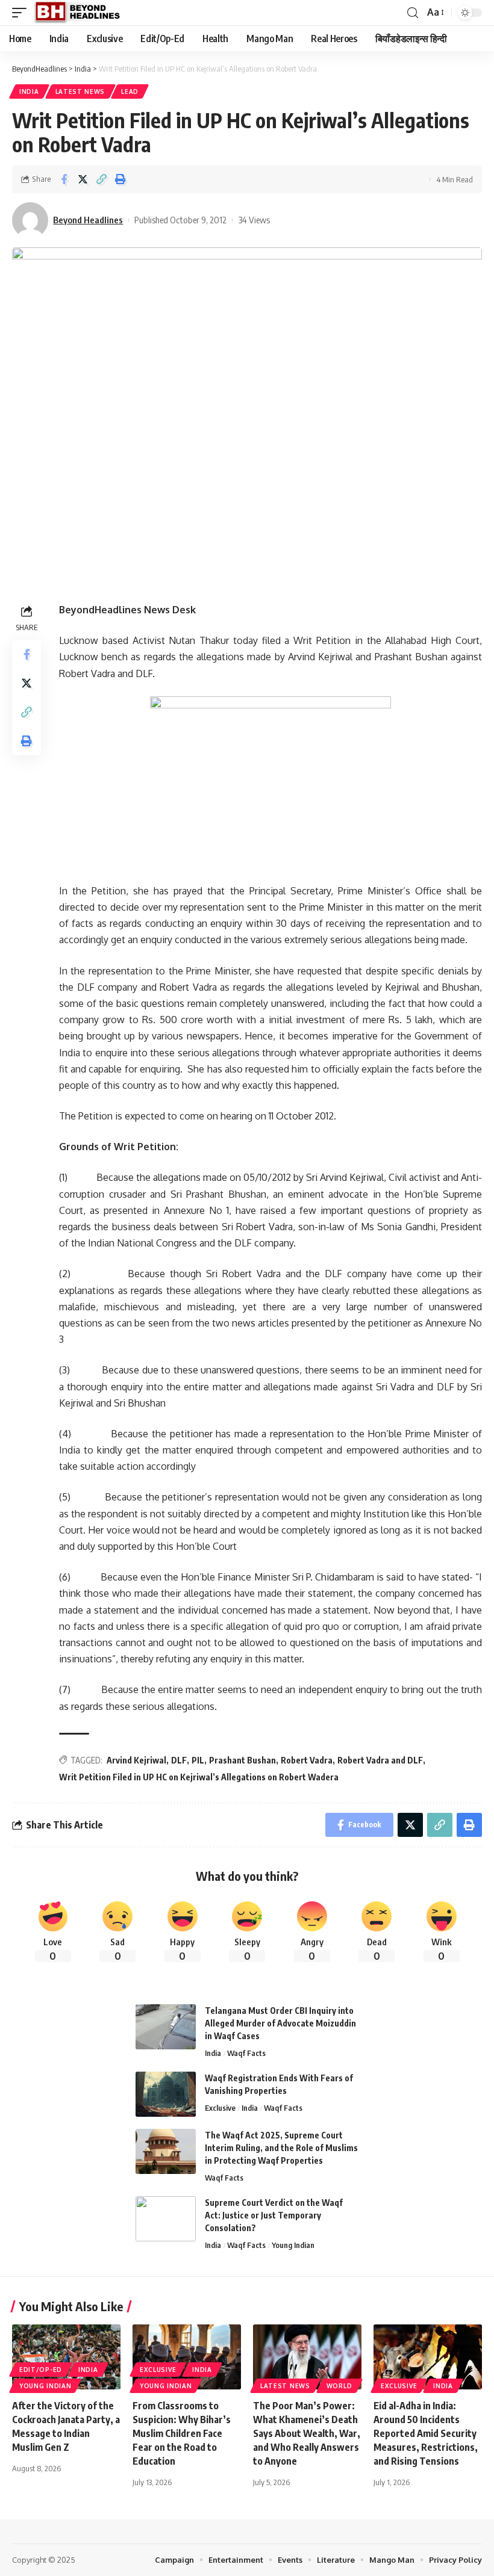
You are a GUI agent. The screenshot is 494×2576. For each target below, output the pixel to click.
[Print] (120, 179)
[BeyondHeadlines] (82, 13)
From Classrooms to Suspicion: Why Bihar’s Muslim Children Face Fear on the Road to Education (182, 2434)
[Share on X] (83, 179)
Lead (130, 91)
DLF (179, 1760)
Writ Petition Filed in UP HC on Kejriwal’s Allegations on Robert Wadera (199, 1777)
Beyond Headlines (88, 220)
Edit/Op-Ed (41, 2370)
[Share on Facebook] (64, 179)
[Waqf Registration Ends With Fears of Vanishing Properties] (166, 2094)
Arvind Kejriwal (136, 1760)
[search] (413, 13)
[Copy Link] (101, 179)
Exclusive (220, 2108)
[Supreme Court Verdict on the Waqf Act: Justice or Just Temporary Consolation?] (166, 2219)
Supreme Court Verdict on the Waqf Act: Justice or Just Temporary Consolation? (274, 2215)
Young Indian (293, 2245)
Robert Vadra (307, 1760)
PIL (198, 1760)
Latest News (80, 91)
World (339, 2386)
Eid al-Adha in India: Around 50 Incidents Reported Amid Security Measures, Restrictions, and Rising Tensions (426, 2434)
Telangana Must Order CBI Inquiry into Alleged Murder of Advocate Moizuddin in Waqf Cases (280, 2023)
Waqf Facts (246, 2053)
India (29, 91)
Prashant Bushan (242, 1760)
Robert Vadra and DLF (380, 1760)
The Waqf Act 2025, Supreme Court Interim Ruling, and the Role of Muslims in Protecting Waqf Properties (281, 2148)
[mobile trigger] (22, 13)
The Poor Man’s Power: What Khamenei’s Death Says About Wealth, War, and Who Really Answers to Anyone (307, 2434)
